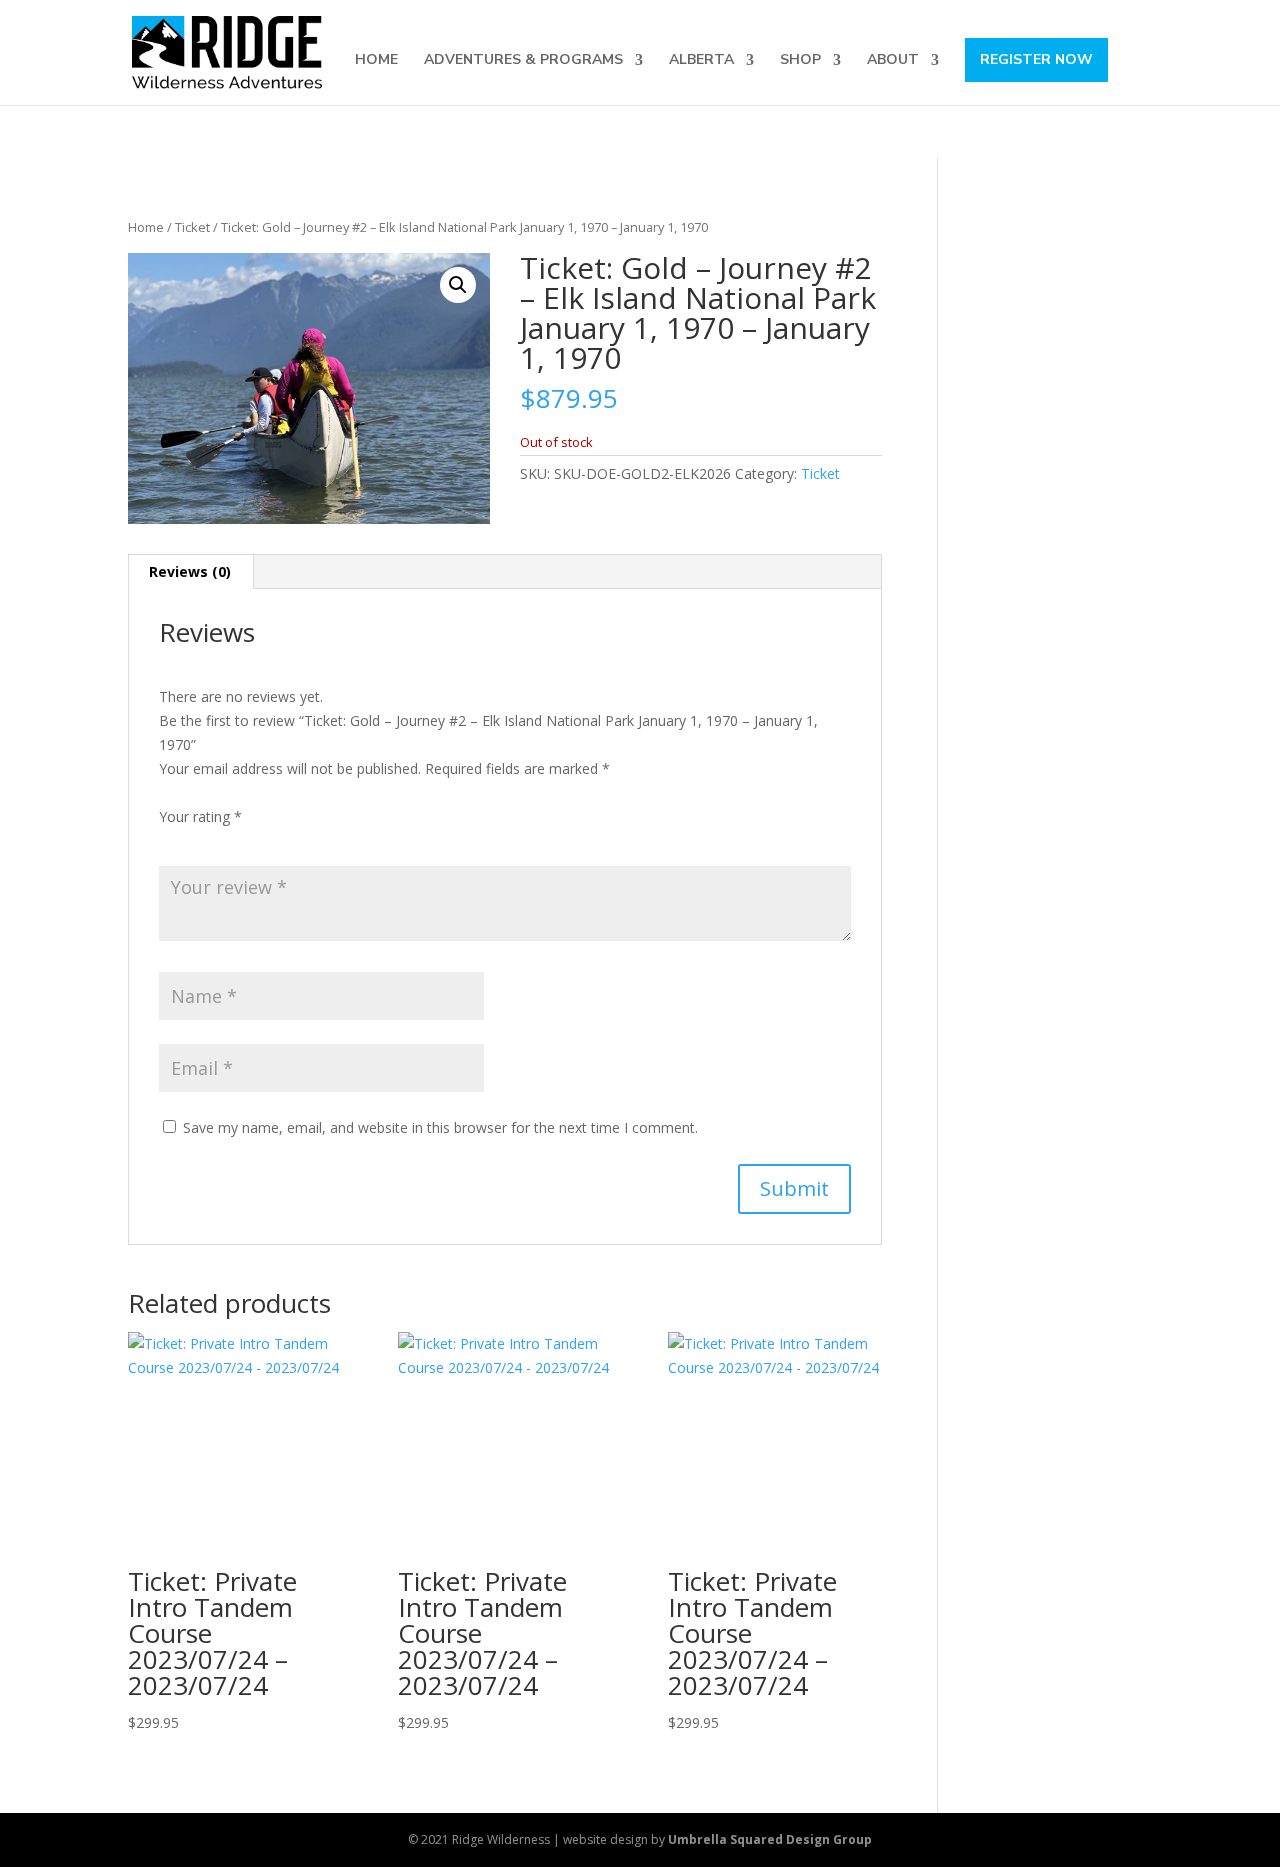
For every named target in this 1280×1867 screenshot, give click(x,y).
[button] (458, 285)
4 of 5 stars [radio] (255, 840)
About (893, 61)
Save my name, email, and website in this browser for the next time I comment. (440, 1127)
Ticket (192, 227)
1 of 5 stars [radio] (171, 840)
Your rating (200, 816)
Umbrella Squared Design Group (770, 1839)
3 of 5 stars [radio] (227, 840)
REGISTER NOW (1036, 59)
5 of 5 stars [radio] (283, 840)
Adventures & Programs (523, 61)
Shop (800, 61)
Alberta (701, 61)
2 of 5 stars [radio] (199, 840)
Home (376, 61)
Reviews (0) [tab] (190, 571)
